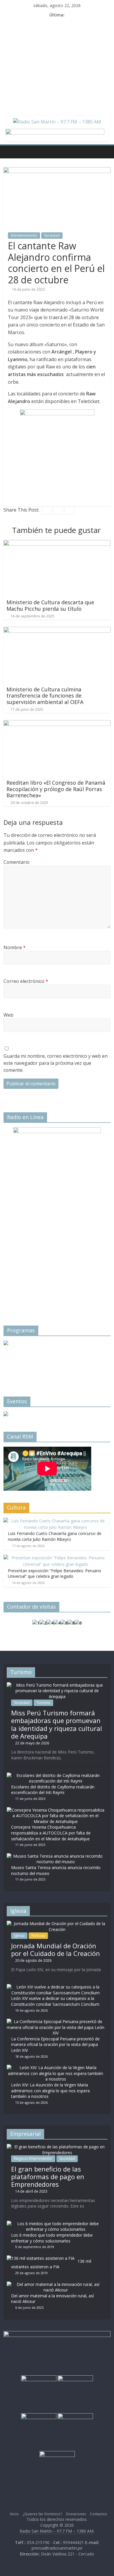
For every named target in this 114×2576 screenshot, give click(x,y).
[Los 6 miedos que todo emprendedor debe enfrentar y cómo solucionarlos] (56, 2224)
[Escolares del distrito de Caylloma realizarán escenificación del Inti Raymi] (56, 1775)
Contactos (99, 2514)
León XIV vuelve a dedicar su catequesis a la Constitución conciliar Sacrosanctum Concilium (55, 2001)
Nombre (15, 947)
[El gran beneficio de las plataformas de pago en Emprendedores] (57, 2147)
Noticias (38, 1936)
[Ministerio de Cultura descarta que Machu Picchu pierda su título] (57, 544)
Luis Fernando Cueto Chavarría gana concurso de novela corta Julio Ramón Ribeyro (55, 1536)
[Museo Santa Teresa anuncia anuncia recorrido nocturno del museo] (56, 1856)
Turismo (43, 1703)
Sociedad (52, 235)
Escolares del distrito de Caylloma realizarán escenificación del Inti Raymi (53, 1790)
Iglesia (19, 1936)
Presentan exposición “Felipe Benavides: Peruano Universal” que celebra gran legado (55, 1574)
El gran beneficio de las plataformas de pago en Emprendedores (48, 2177)
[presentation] (15, 1359)
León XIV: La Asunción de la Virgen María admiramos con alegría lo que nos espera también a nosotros (50, 2091)
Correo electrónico (26, 981)
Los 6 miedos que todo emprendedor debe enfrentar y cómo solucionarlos (52, 2238)
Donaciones (76, 2514)
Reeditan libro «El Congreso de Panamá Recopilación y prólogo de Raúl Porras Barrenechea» (56, 789)
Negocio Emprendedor (33, 2158)
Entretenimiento (24, 235)
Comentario (17, 862)
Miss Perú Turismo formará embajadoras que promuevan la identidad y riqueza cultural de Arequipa (57, 1724)
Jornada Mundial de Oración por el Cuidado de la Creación (56, 1949)
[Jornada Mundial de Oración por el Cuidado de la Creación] (57, 1923)
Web (8, 1015)
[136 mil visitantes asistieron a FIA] (41, 2258)
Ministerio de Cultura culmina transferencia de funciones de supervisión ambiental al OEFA (45, 696)
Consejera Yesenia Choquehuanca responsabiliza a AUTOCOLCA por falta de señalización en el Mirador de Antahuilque (51, 1833)
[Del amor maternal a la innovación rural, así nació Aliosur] (56, 2284)
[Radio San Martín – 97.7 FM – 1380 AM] (9, 152)
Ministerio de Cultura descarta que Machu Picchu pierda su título (50, 605)
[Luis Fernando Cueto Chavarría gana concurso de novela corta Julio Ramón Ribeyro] (56, 1521)
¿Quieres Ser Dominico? (42, 2514)
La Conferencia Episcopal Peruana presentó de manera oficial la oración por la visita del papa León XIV (55, 2044)
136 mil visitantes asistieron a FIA (51, 2264)
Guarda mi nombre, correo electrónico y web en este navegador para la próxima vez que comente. (56, 1063)
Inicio (14, 2514)
